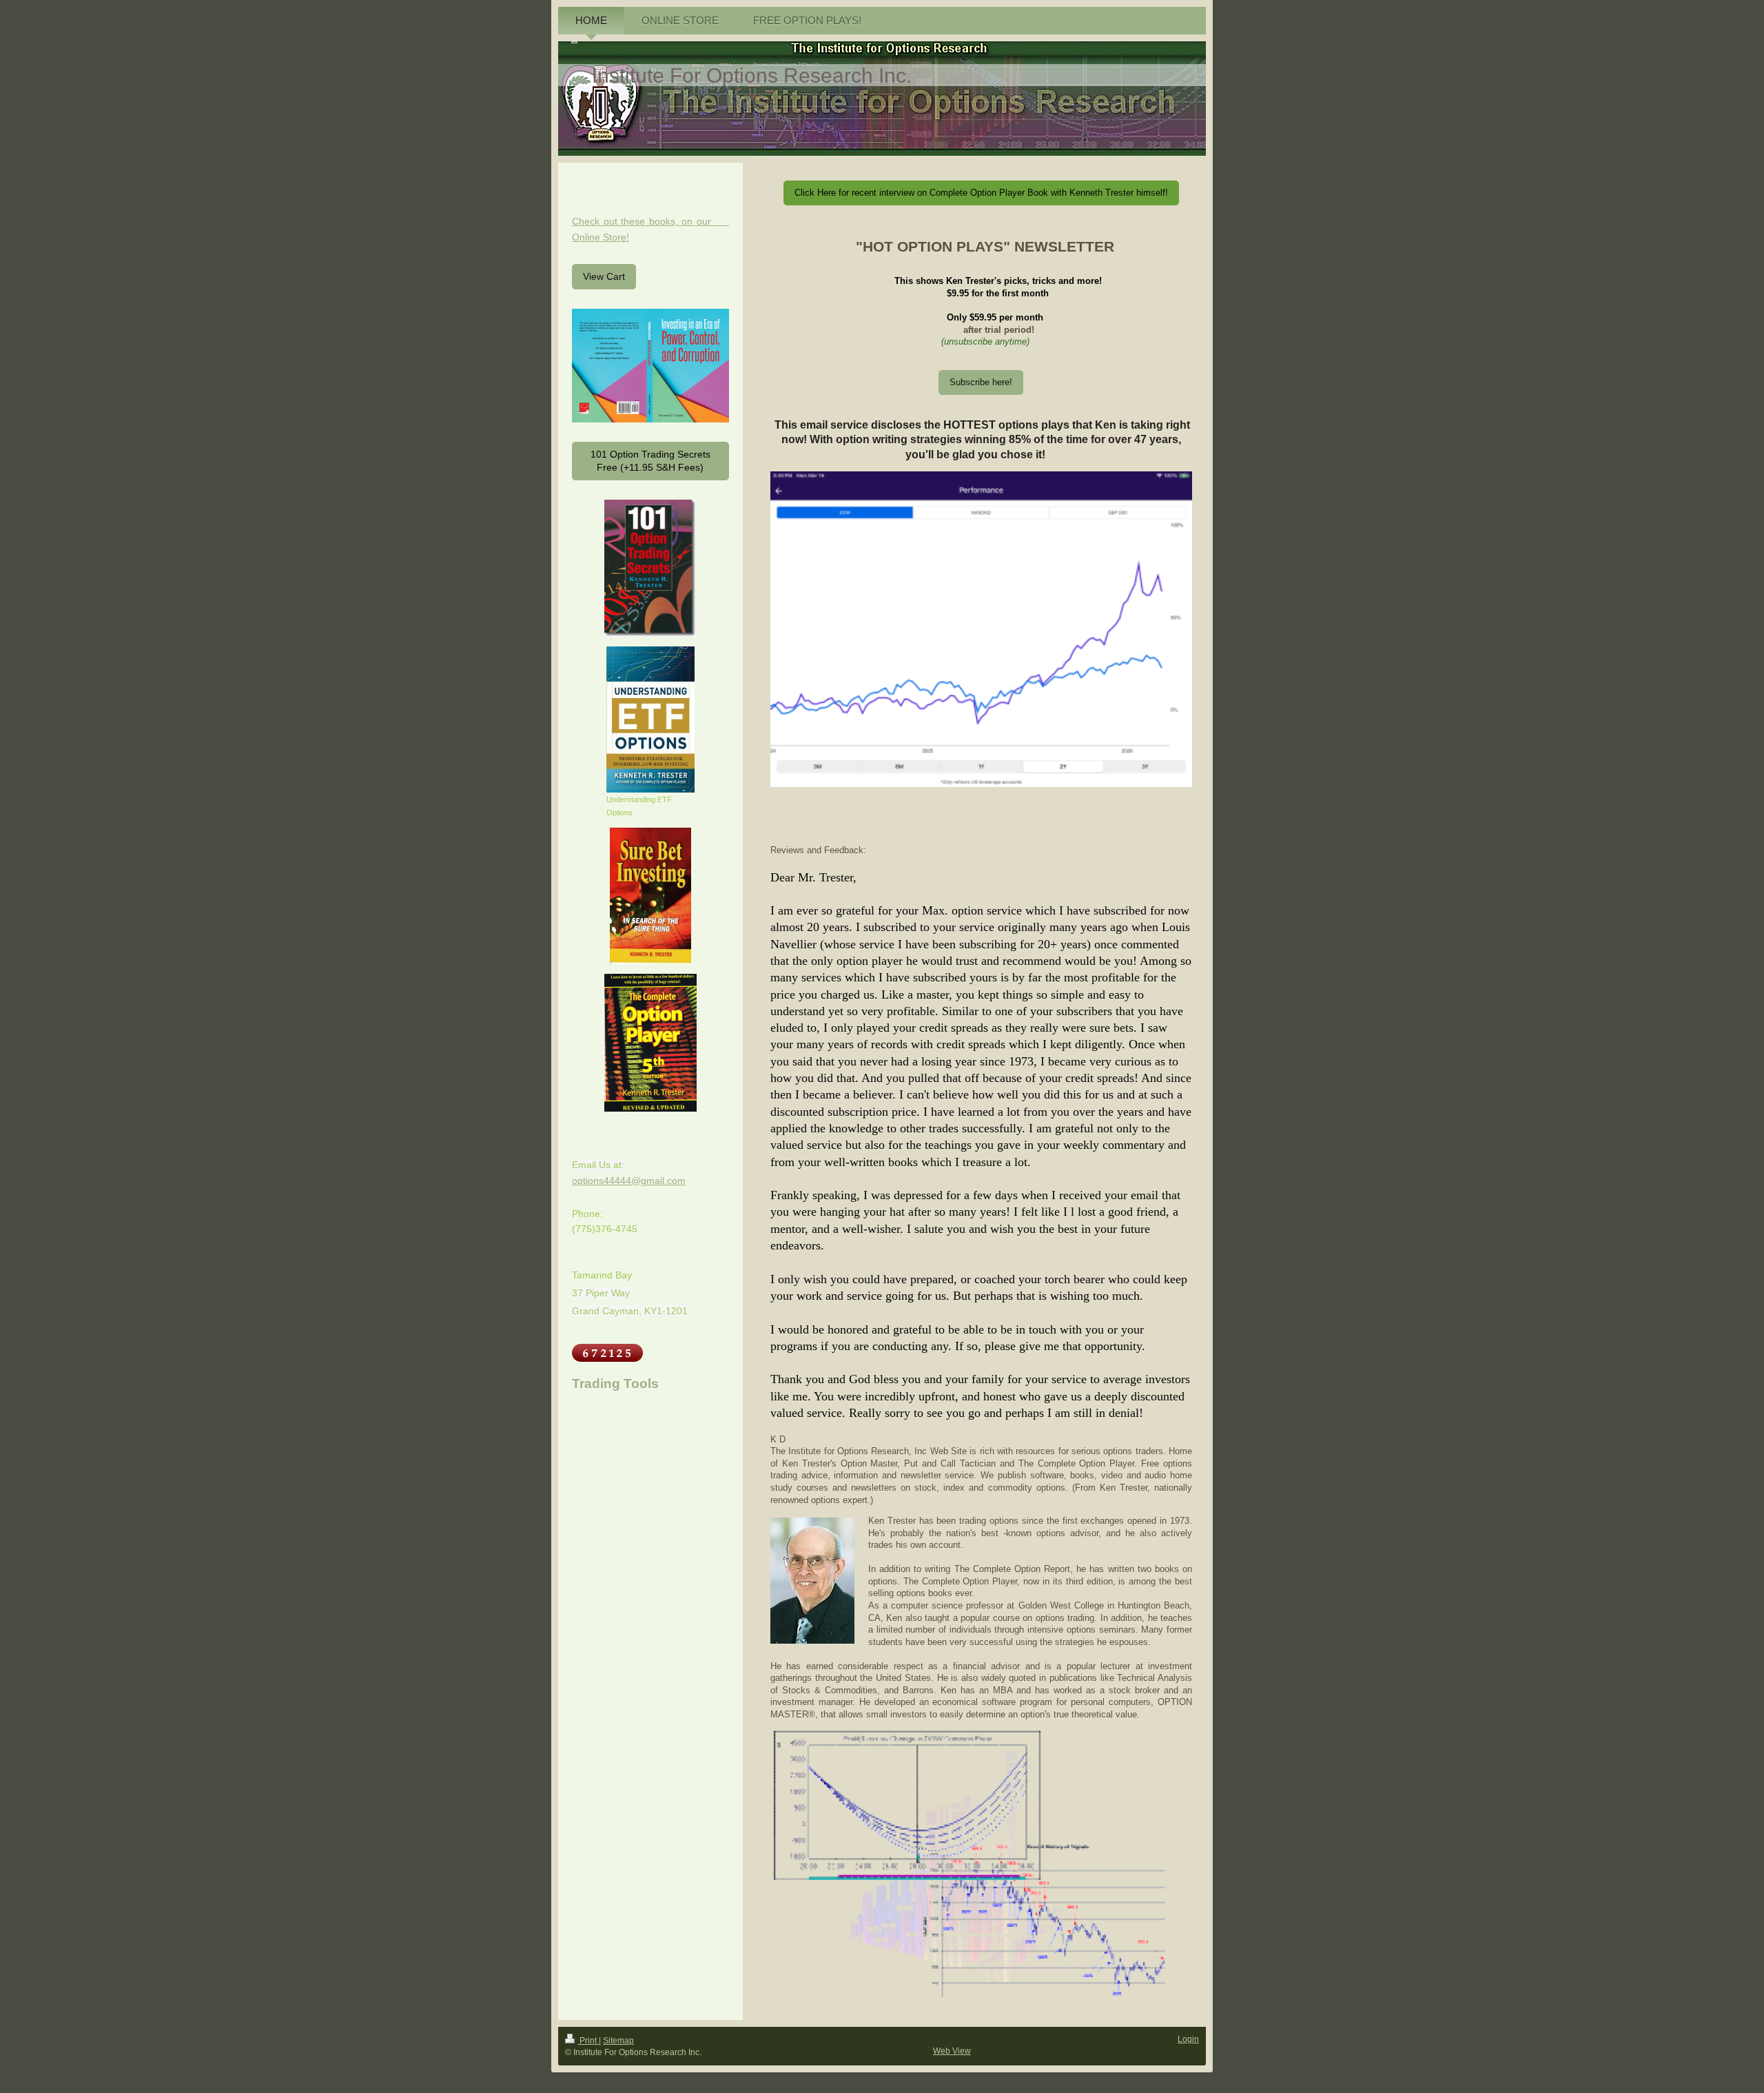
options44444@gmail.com (629, 1181)
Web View (952, 2051)
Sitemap (618, 2041)
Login (1188, 2039)
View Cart (604, 276)
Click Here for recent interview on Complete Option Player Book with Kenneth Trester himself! (981, 193)
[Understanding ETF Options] (650, 719)
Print (588, 2041)
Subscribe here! (981, 382)
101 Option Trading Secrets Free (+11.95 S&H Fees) (650, 461)
